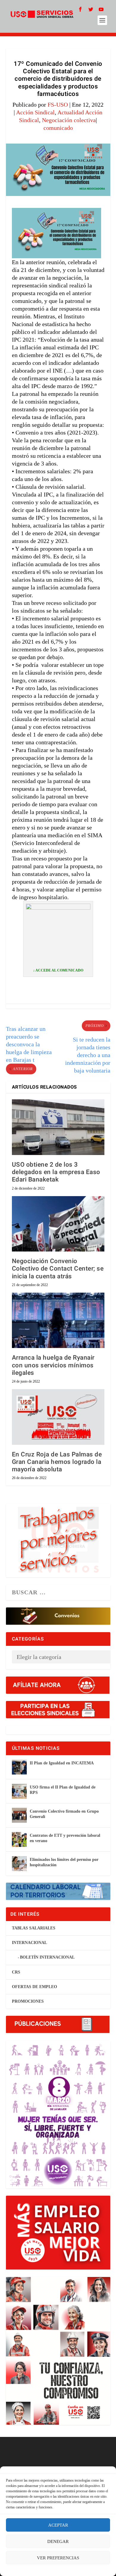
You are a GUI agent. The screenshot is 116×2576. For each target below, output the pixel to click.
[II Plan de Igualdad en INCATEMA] (19, 1767)
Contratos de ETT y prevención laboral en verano (65, 1838)
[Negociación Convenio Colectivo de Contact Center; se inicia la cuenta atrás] (58, 1224)
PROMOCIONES (28, 2001)
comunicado (58, 128)
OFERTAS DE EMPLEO (35, 1987)
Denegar (58, 2541)
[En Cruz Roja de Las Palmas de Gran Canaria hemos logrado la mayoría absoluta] (58, 1417)
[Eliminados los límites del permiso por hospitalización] (19, 1864)
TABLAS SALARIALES (34, 1928)
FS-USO (58, 105)
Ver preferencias (58, 2558)
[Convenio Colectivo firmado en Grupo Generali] (19, 1815)
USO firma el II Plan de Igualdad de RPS (63, 1790)
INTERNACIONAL (29, 1943)
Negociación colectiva (69, 120)
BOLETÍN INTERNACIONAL (47, 1957)
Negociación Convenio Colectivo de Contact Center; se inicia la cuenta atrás (58, 1269)
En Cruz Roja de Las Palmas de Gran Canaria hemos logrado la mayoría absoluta (57, 1462)
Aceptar (58, 2525)
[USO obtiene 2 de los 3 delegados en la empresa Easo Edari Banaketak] (58, 1127)
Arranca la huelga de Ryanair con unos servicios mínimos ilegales (53, 1365)
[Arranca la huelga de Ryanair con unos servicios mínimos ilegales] (58, 1320)
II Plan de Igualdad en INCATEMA (62, 1763)
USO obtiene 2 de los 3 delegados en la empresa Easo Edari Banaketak (56, 1172)
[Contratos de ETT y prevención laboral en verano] (19, 1839)
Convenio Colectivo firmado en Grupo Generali (64, 1814)
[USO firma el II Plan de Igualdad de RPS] (19, 1791)
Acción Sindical (35, 112)
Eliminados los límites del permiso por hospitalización (64, 1862)
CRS (16, 1972)
